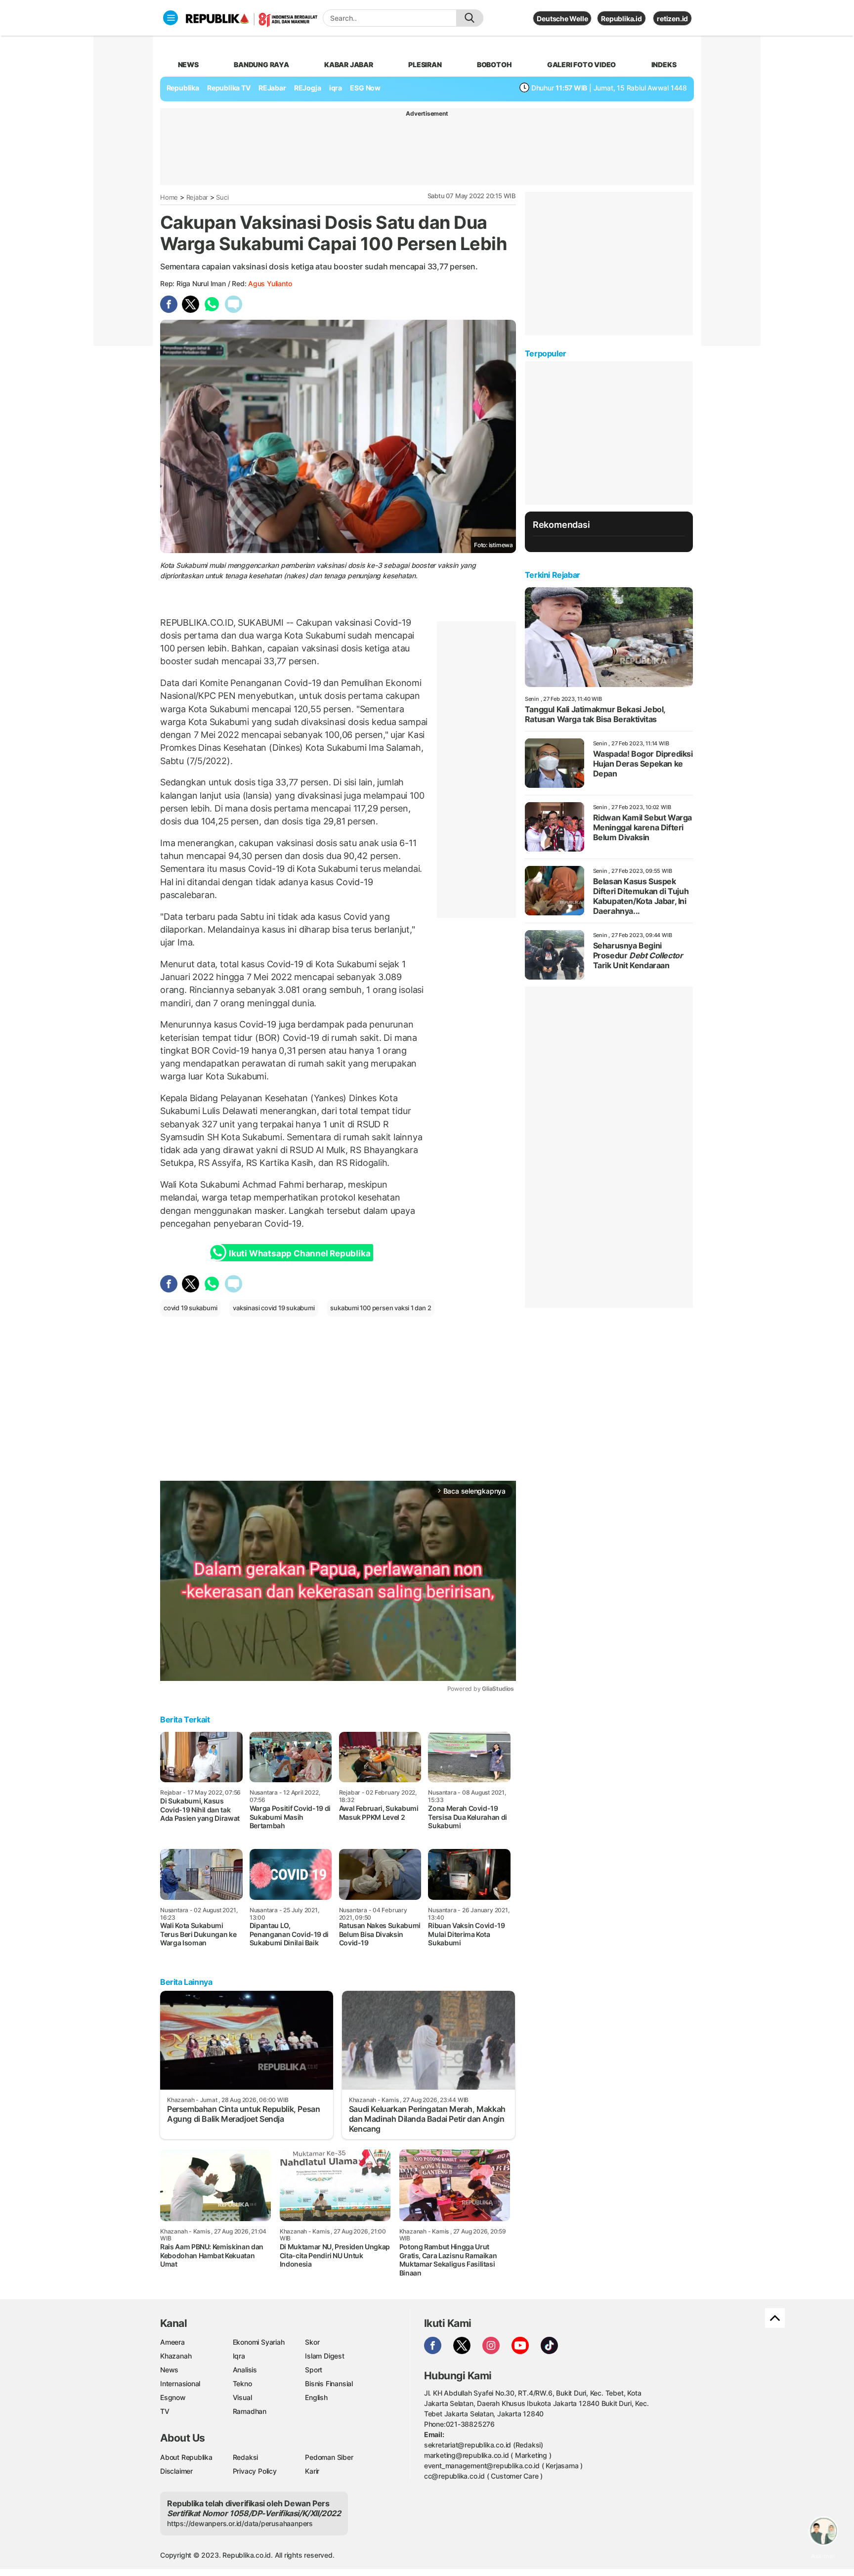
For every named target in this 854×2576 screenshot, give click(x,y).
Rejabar (197, 197)
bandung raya (261, 64)
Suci (222, 197)
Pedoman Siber (329, 2457)
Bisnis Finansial (329, 2383)
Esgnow (173, 2397)
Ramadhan (250, 2411)
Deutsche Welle (562, 19)
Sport (314, 2370)
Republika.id (621, 19)
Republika (183, 88)
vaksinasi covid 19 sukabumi (274, 1308)
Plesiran (425, 64)
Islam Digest (324, 2356)
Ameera (172, 2342)
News (169, 2370)
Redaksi (246, 2457)
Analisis (245, 2370)
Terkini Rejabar (553, 575)
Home (169, 197)
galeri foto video (581, 64)
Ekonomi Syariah (259, 2342)
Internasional (180, 2383)
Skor (312, 2342)
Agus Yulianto (270, 283)
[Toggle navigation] (171, 18)
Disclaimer (176, 2471)
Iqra (239, 2356)
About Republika (186, 2457)
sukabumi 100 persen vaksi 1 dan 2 (381, 1308)
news (188, 64)
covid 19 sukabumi (190, 1308)
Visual (242, 2397)
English (316, 2397)
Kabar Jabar (349, 64)
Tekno (242, 2383)
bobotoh (494, 64)
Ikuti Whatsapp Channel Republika (299, 1253)
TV (165, 2411)
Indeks (664, 64)
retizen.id (672, 19)
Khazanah (176, 2356)
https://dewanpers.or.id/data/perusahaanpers (240, 2523)
